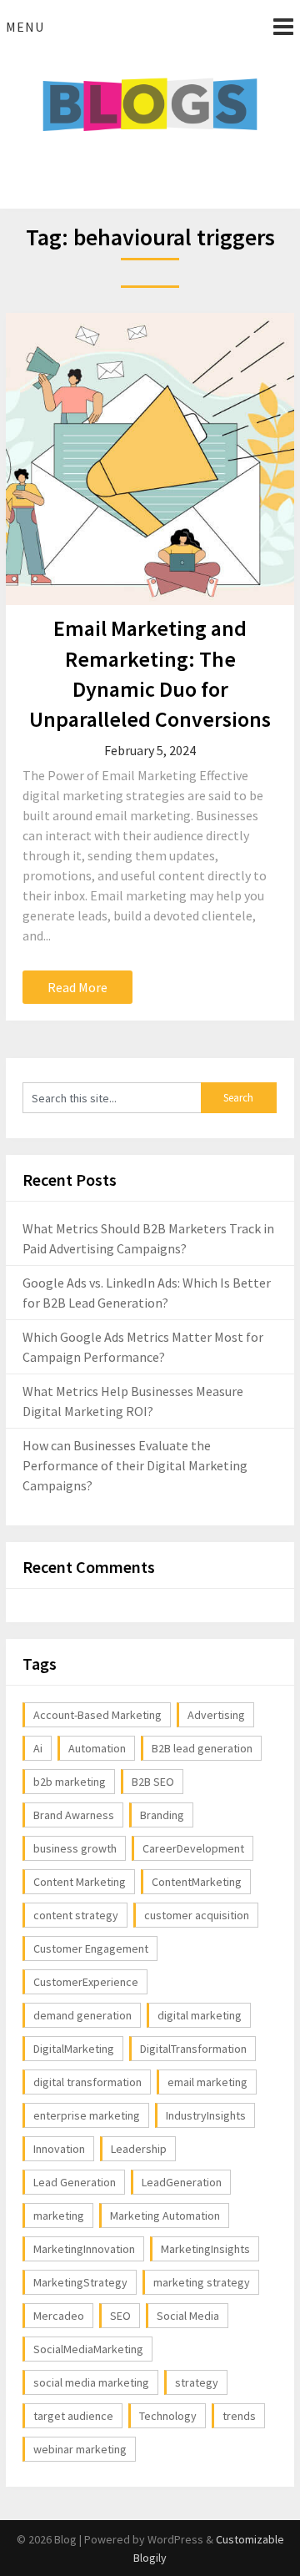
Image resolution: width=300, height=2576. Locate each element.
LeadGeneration (182, 2182)
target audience (73, 2416)
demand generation (82, 2015)
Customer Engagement (91, 1948)
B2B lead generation (202, 1748)
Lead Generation (75, 2182)
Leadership (139, 2149)
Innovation (59, 2149)
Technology (168, 2416)
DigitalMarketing (74, 2049)
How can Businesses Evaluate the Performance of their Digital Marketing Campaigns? (135, 1465)
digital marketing (200, 2015)
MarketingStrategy (80, 2282)
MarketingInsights (205, 2249)
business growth (75, 1848)
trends (239, 2416)
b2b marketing (70, 1782)
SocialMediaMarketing (88, 2349)
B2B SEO (153, 1782)
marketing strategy (202, 2282)
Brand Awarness (74, 1815)
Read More (77, 987)
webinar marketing (80, 2449)
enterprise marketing (87, 2115)
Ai (38, 1748)
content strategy (76, 1915)
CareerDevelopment (193, 1848)
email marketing (207, 2082)
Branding (162, 1815)
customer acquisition (197, 1915)
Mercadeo (59, 2316)
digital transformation (87, 2082)
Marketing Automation (165, 2216)
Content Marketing (80, 1882)
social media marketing (91, 2382)
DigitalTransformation (193, 2049)
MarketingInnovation (84, 2249)
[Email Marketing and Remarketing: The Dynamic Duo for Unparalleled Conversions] (150, 459)
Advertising (216, 1715)
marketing (59, 2216)
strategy (197, 2382)
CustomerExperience (86, 1982)
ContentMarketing (197, 1882)
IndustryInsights (206, 2115)
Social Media (188, 2316)
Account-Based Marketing (97, 1715)
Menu (25, 27)
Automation (97, 1748)
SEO (120, 2316)
